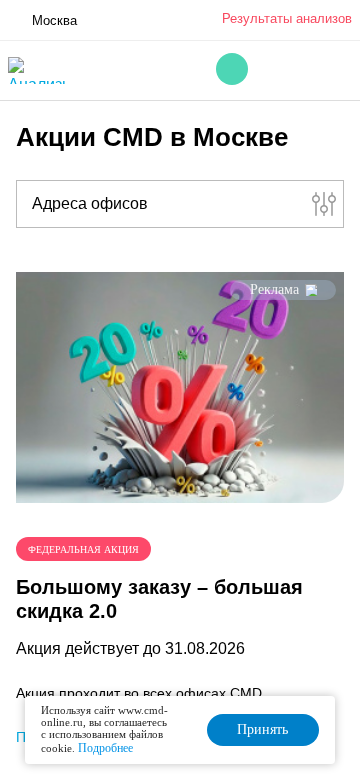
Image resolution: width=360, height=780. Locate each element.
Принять (262, 729)
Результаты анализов (287, 18)
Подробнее (105, 748)
